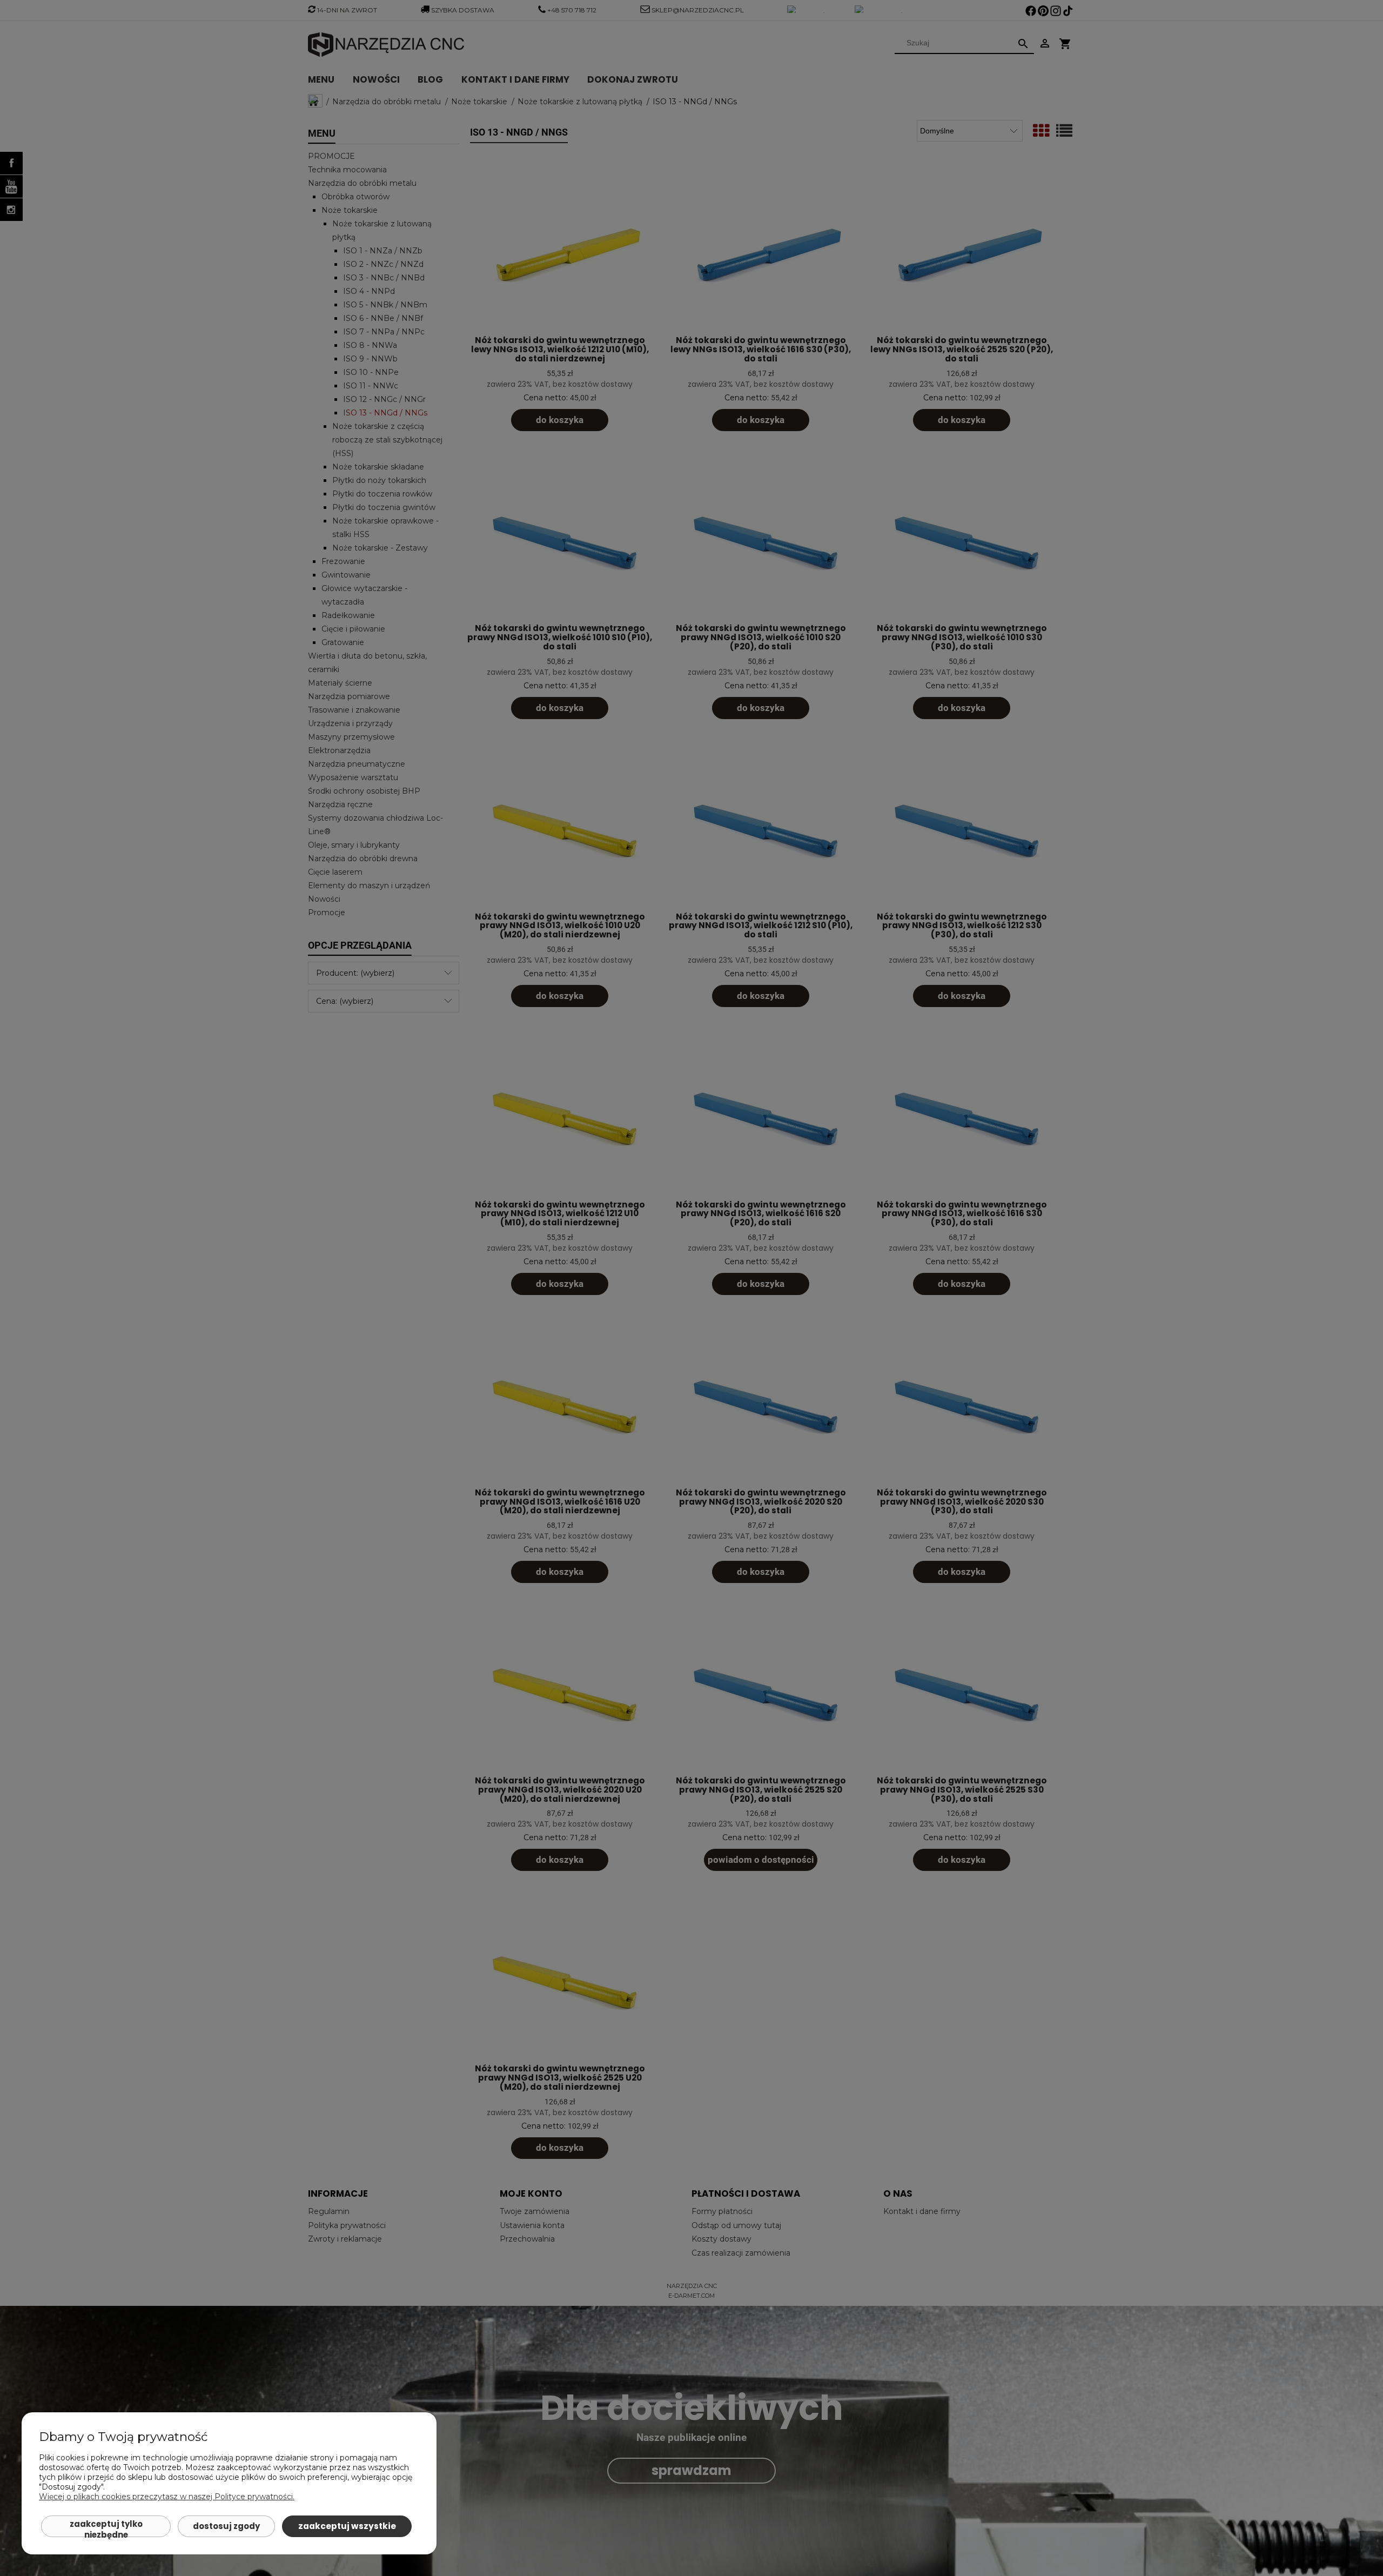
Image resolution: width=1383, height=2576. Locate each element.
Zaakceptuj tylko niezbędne (106, 2528)
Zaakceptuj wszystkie (347, 2526)
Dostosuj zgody (226, 2526)
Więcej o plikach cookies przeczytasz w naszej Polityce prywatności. (167, 2497)
